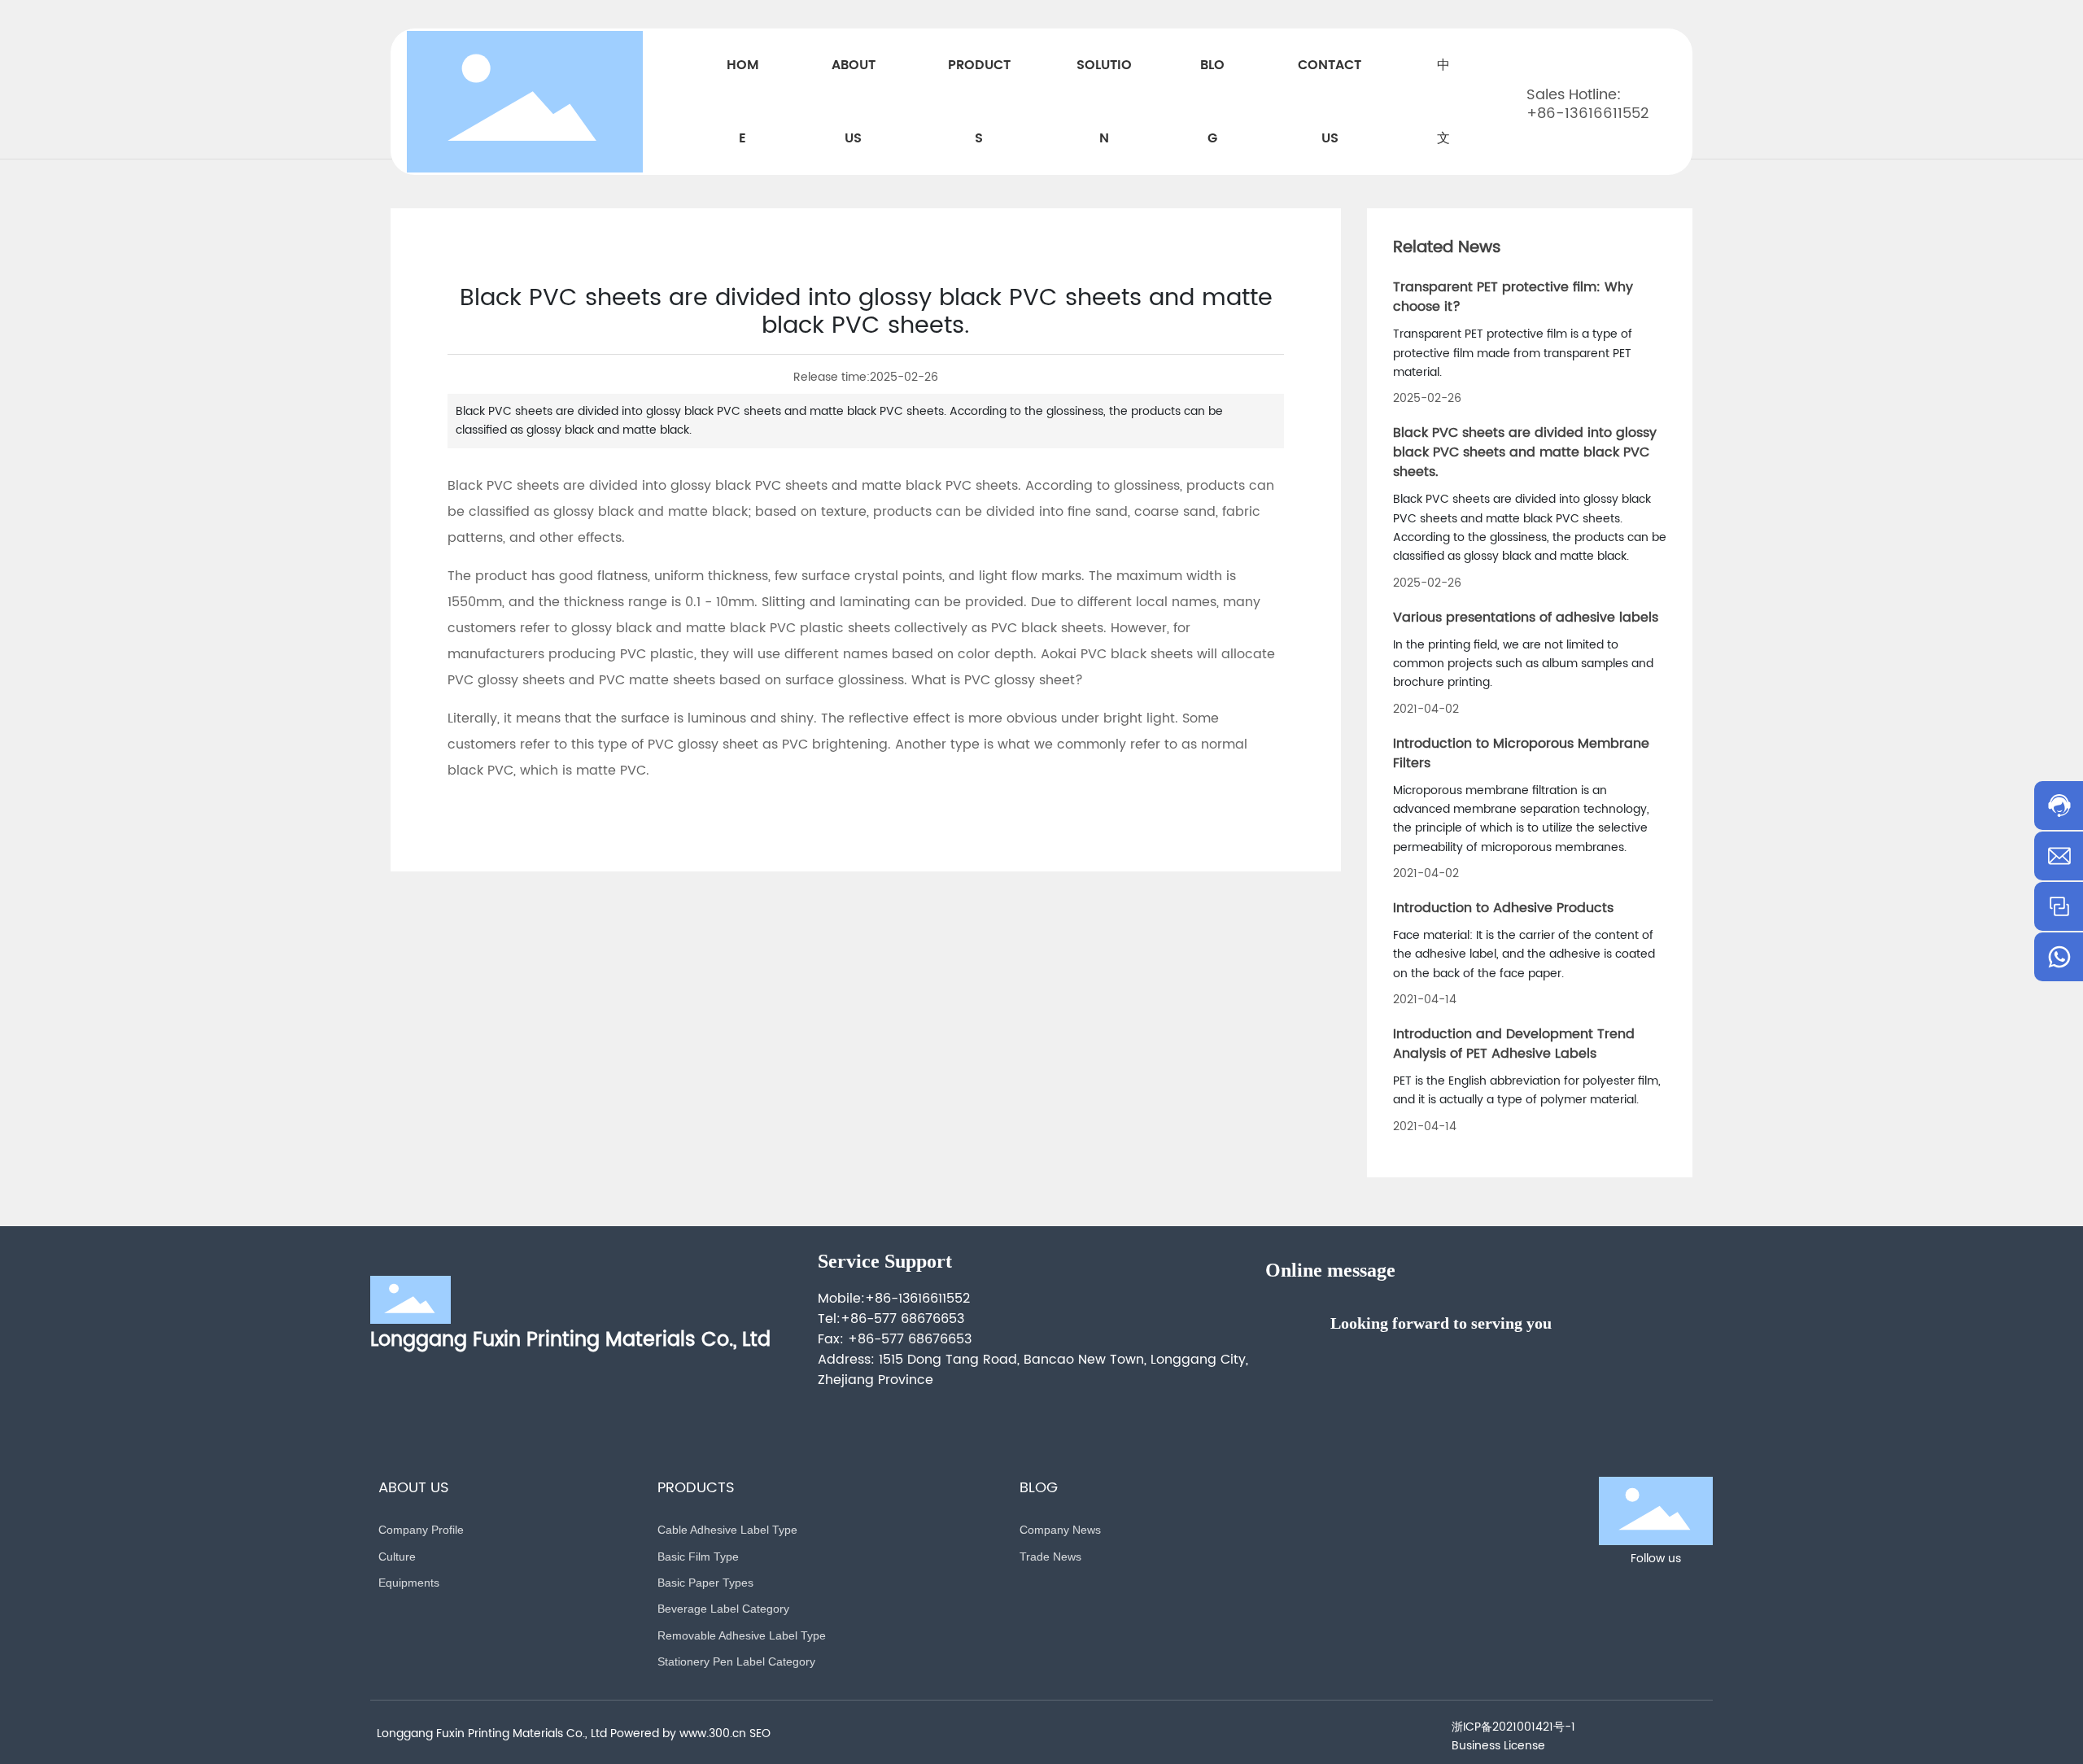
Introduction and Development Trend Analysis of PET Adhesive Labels (1514, 1044)
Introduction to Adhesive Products (1503, 908)
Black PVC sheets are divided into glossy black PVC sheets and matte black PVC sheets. (1525, 452)
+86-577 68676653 (902, 1319)
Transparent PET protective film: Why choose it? (1513, 297)
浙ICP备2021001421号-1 (1513, 1727)
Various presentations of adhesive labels (1526, 618)
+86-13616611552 (1587, 114)
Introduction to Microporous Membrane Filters (1521, 753)
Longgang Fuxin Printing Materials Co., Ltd (570, 1340)
